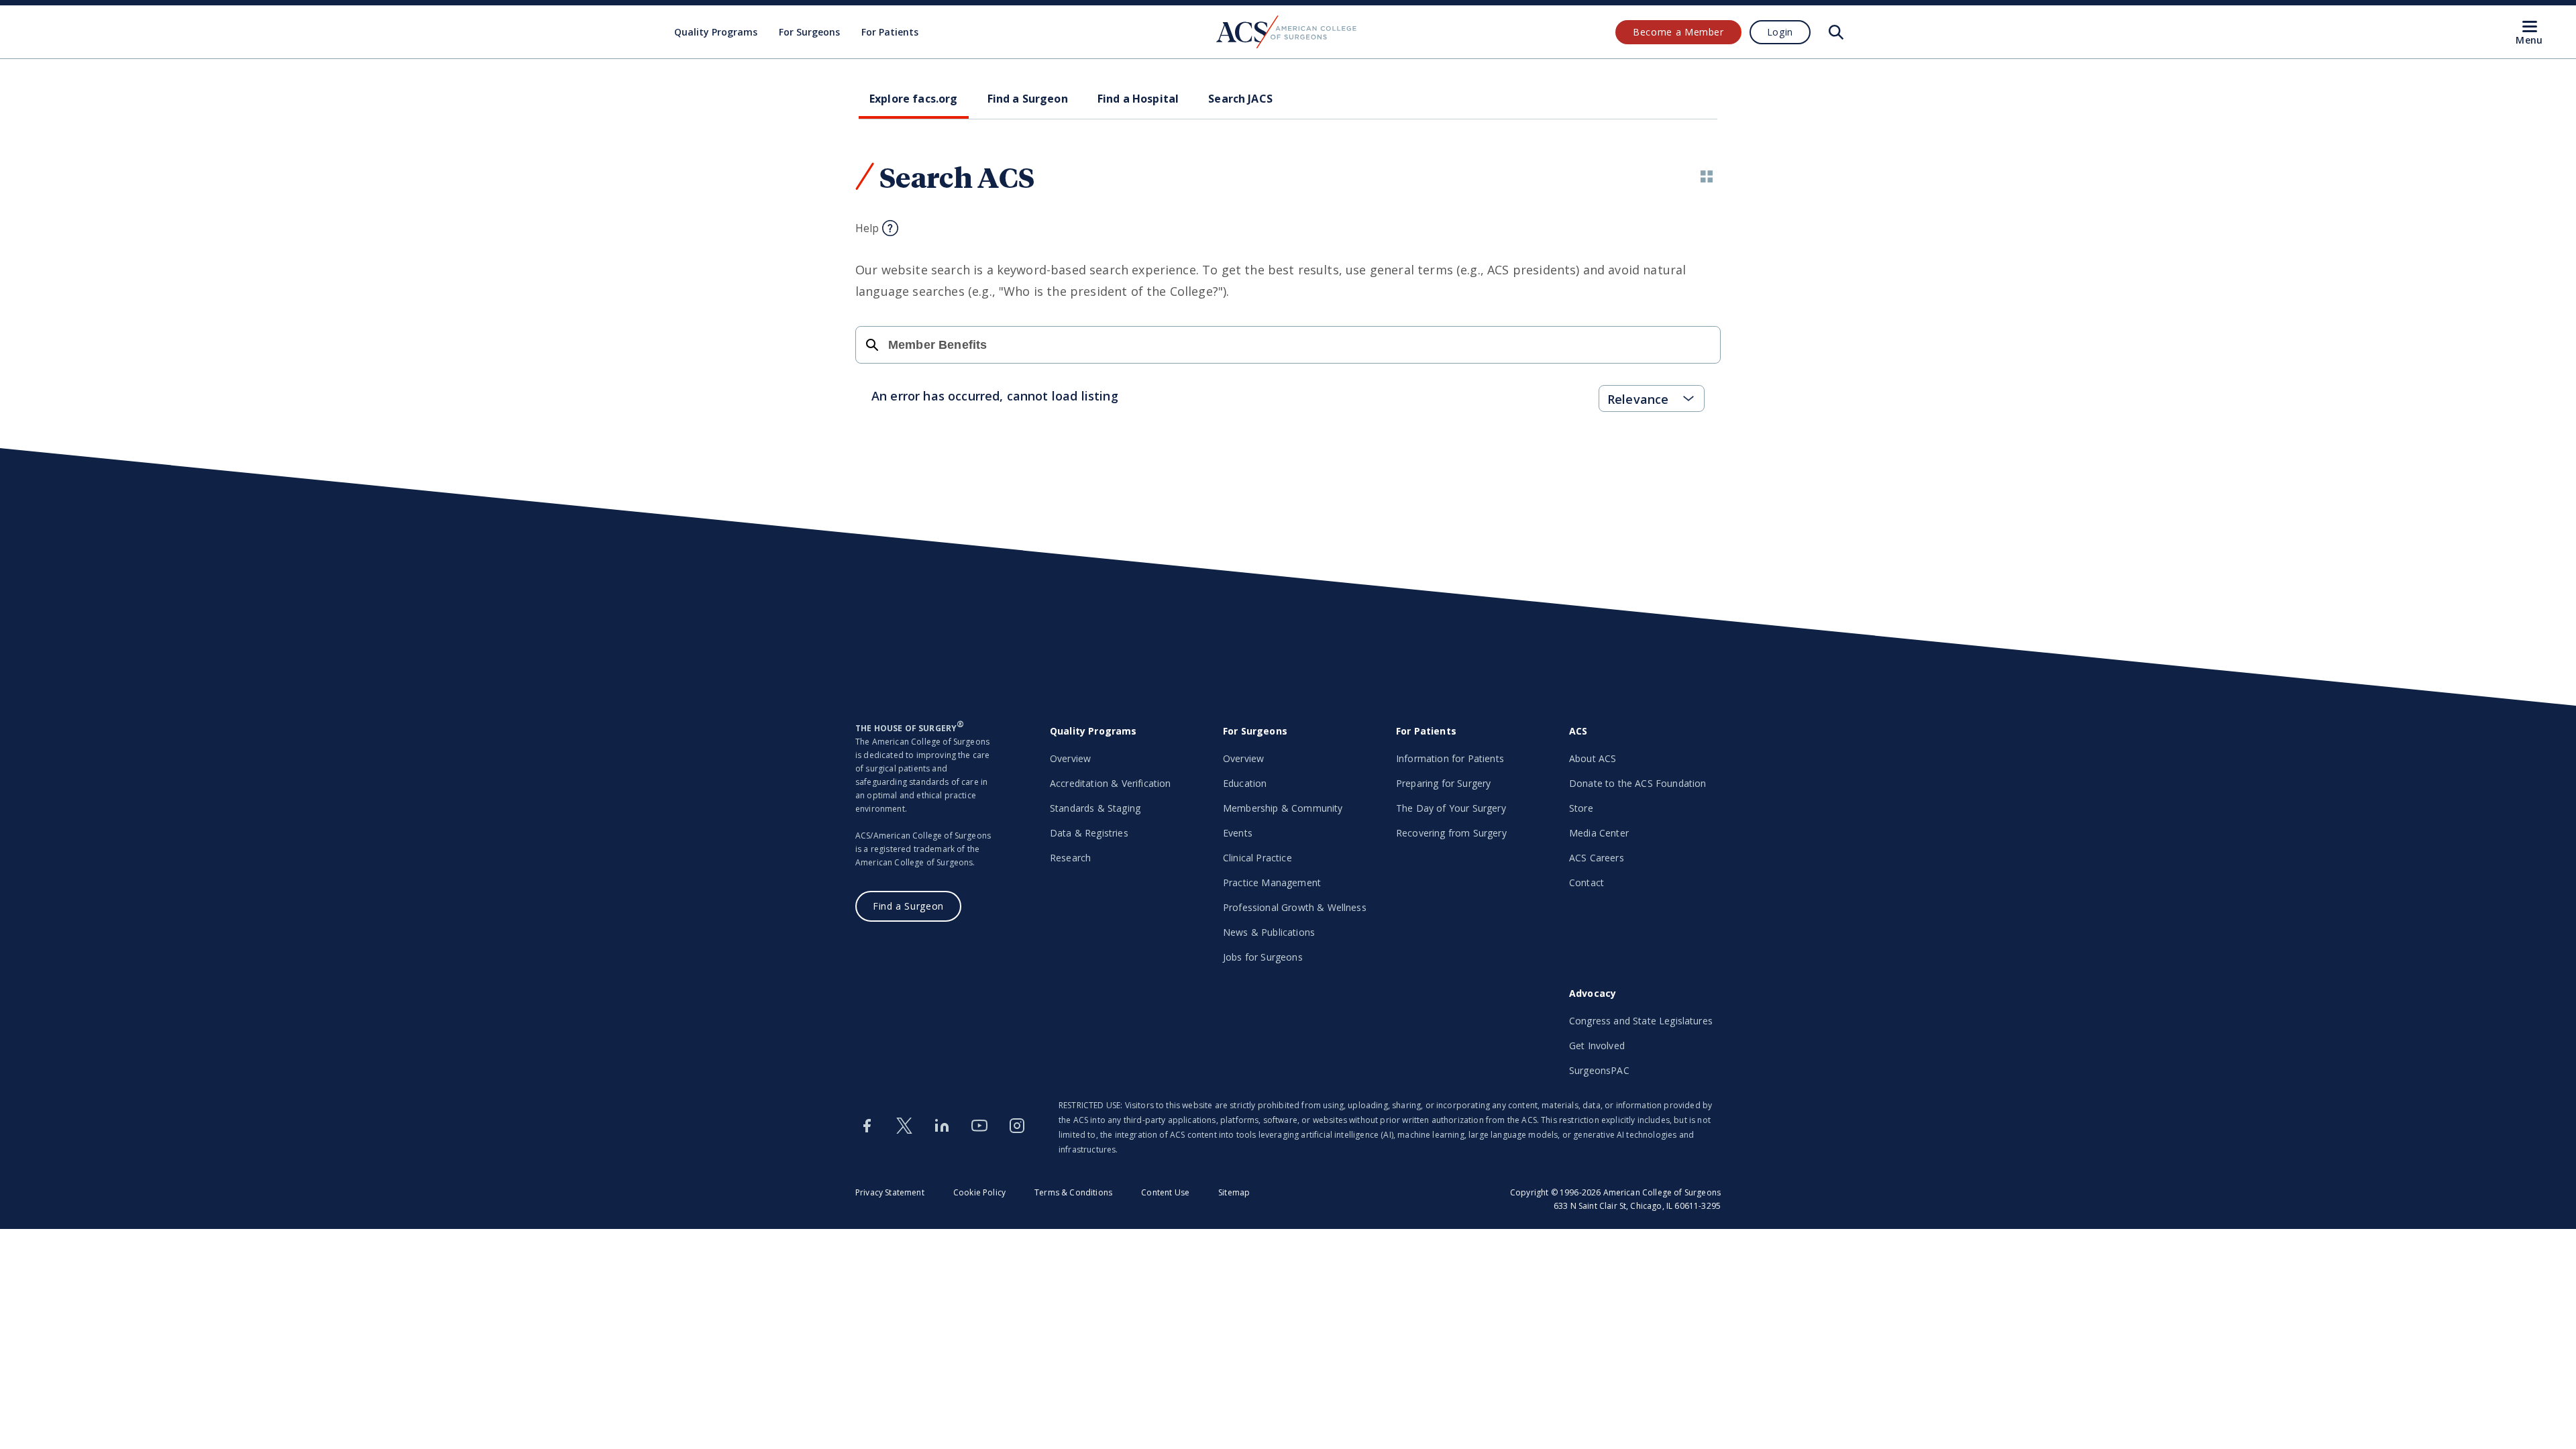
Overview (1070, 758)
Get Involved (1597, 1045)
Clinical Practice (1257, 858)
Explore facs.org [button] (914, 99)
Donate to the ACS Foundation (1638, 783)
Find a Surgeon (908, 906)
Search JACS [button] (1240, 99)
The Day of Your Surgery (1451, 808)
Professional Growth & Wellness (1295, 907)
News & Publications (1269, 932)
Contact (1587, 882)
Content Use (1165, 1192)
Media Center (1599, 833)
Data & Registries (1089, 833)
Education (1245, 783)
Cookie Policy (979, 1192)
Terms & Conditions (1073, 1192)
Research (1070, 858)
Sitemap (1234, 1192)
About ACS (1593, 758)
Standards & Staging (1095, 808)
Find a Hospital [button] (1138, 99)
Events (1238, 833)
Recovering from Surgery (1451, 833)
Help (867, 228)
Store (1581, 808)
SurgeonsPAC (1599, 1070)
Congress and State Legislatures (1641, 1021)
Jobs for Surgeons (1263, 957)
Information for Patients (1450, 758)
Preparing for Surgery (1443, 783)
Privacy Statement (890, 1192)
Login (1780, 32)
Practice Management (1272, 882)
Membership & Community (1283, 808)
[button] (1707, 176)
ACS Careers (1597, 858)
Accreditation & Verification (1110, 783)
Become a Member (1678, 32)
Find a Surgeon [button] (1028, 99)
